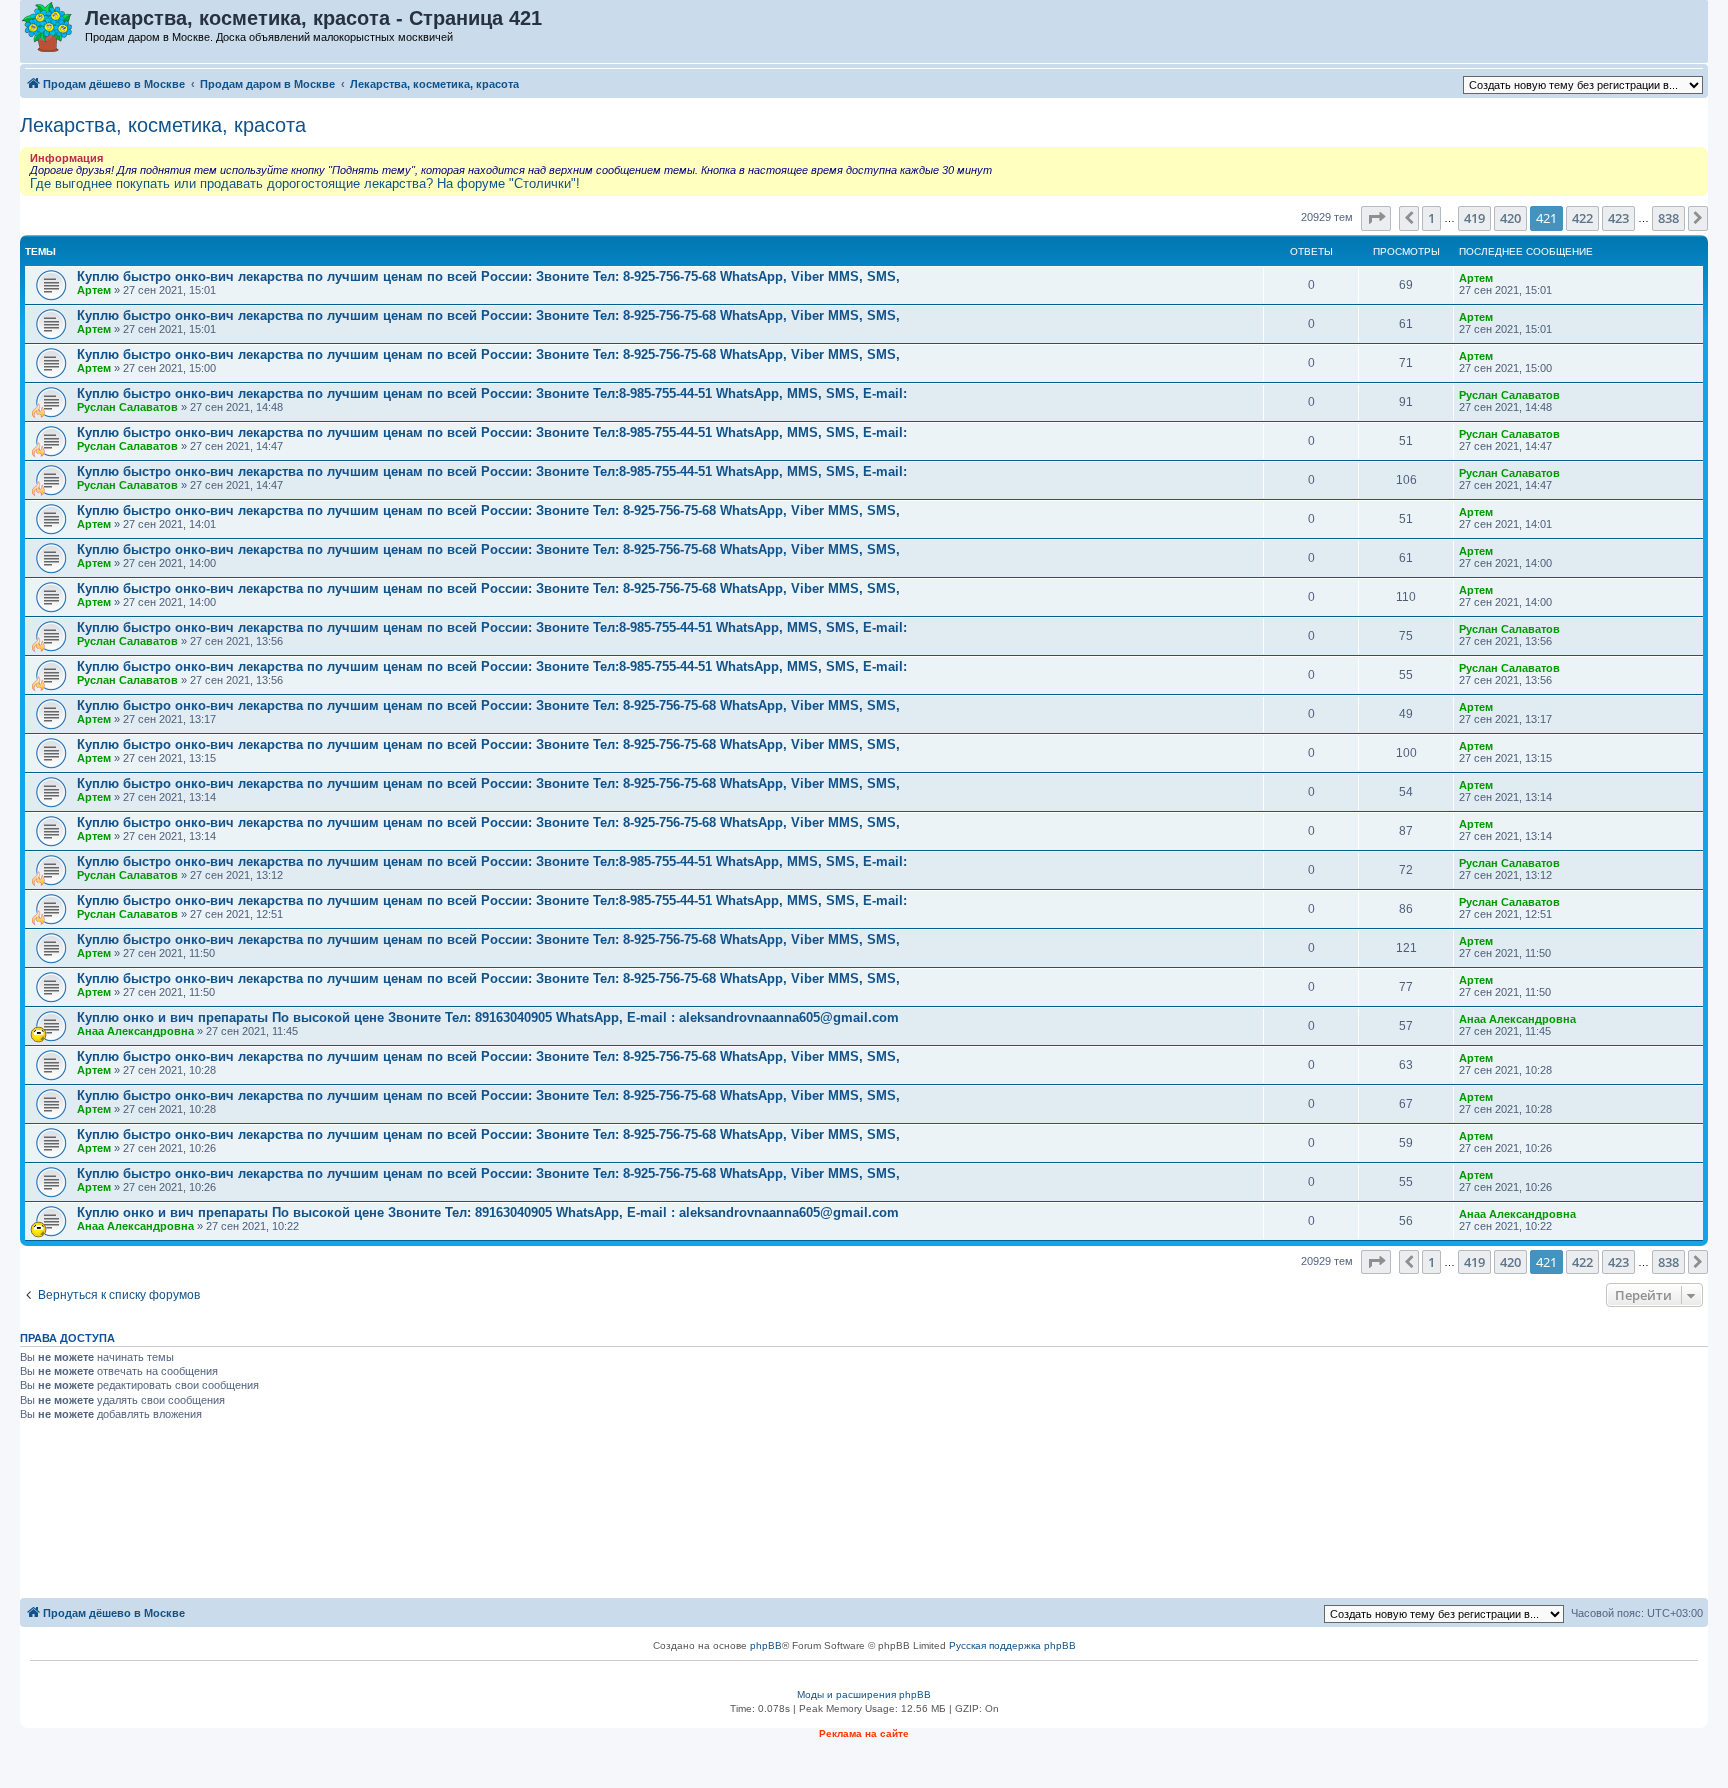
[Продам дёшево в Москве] (53, 28)
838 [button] (1668, 218)
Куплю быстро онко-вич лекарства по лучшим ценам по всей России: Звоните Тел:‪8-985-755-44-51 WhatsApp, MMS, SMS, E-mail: (492, 393)
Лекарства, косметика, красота (163, 125)
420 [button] (1510, 218)
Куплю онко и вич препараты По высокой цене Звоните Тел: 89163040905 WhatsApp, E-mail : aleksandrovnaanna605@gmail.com (488, 1017)
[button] (1376, 218)
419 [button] (1474, 218)
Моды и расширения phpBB (864, 1694)
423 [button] (1618, 218)
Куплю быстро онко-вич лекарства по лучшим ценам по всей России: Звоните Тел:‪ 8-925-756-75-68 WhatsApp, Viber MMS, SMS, (488, 276)
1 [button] (1431, 218)
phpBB (766, 1645)
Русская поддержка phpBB (1012, 1645)
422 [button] (1582, 218)
